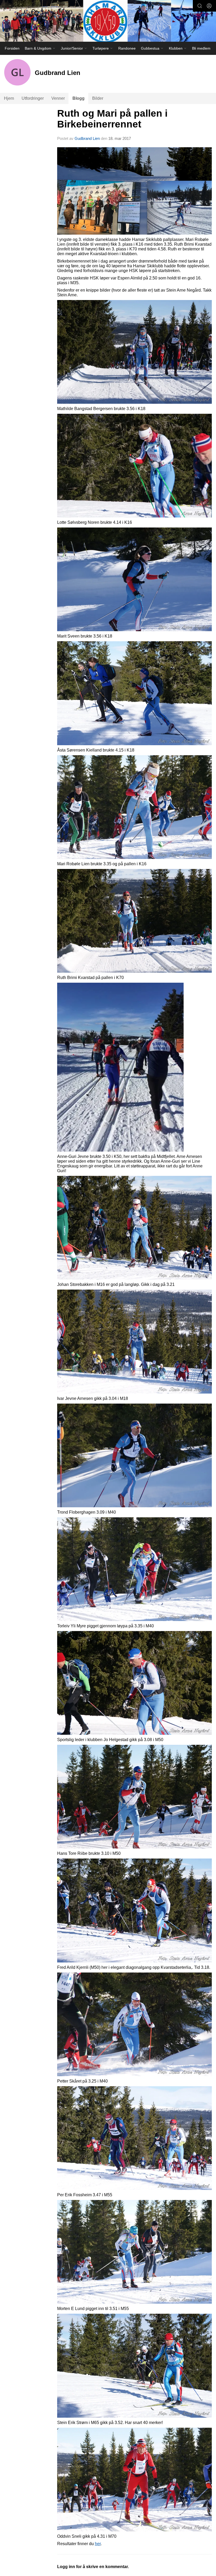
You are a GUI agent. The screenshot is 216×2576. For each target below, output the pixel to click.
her (98, 2544)
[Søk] (200, 6)
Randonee (127, 48)
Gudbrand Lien (87, 138)
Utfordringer (33, 98)
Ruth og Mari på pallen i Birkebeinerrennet (112, 119)
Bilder (98, 98)
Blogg (78, 98)
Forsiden (12, 48)
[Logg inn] (209, 6)
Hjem (9, 98)
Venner (58, 98)
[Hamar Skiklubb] (108, 22)
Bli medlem (201, 48)
